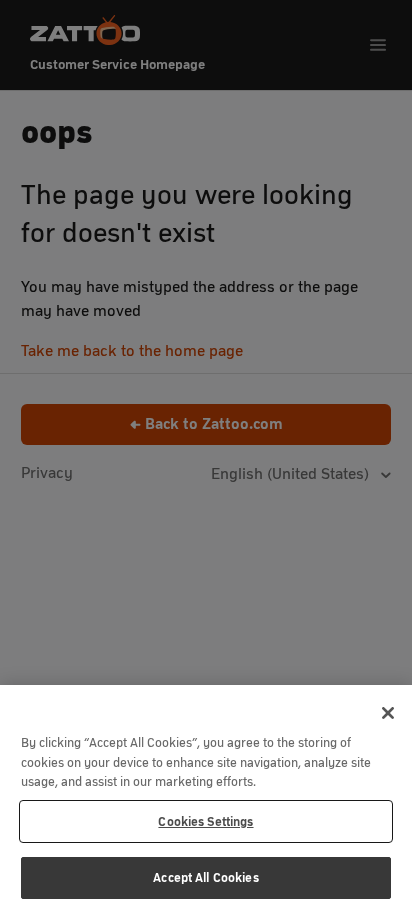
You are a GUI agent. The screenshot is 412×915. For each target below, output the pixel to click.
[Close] (388, 713)
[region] (206, 800)
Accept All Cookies (205, 877)
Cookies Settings (205, 821)
